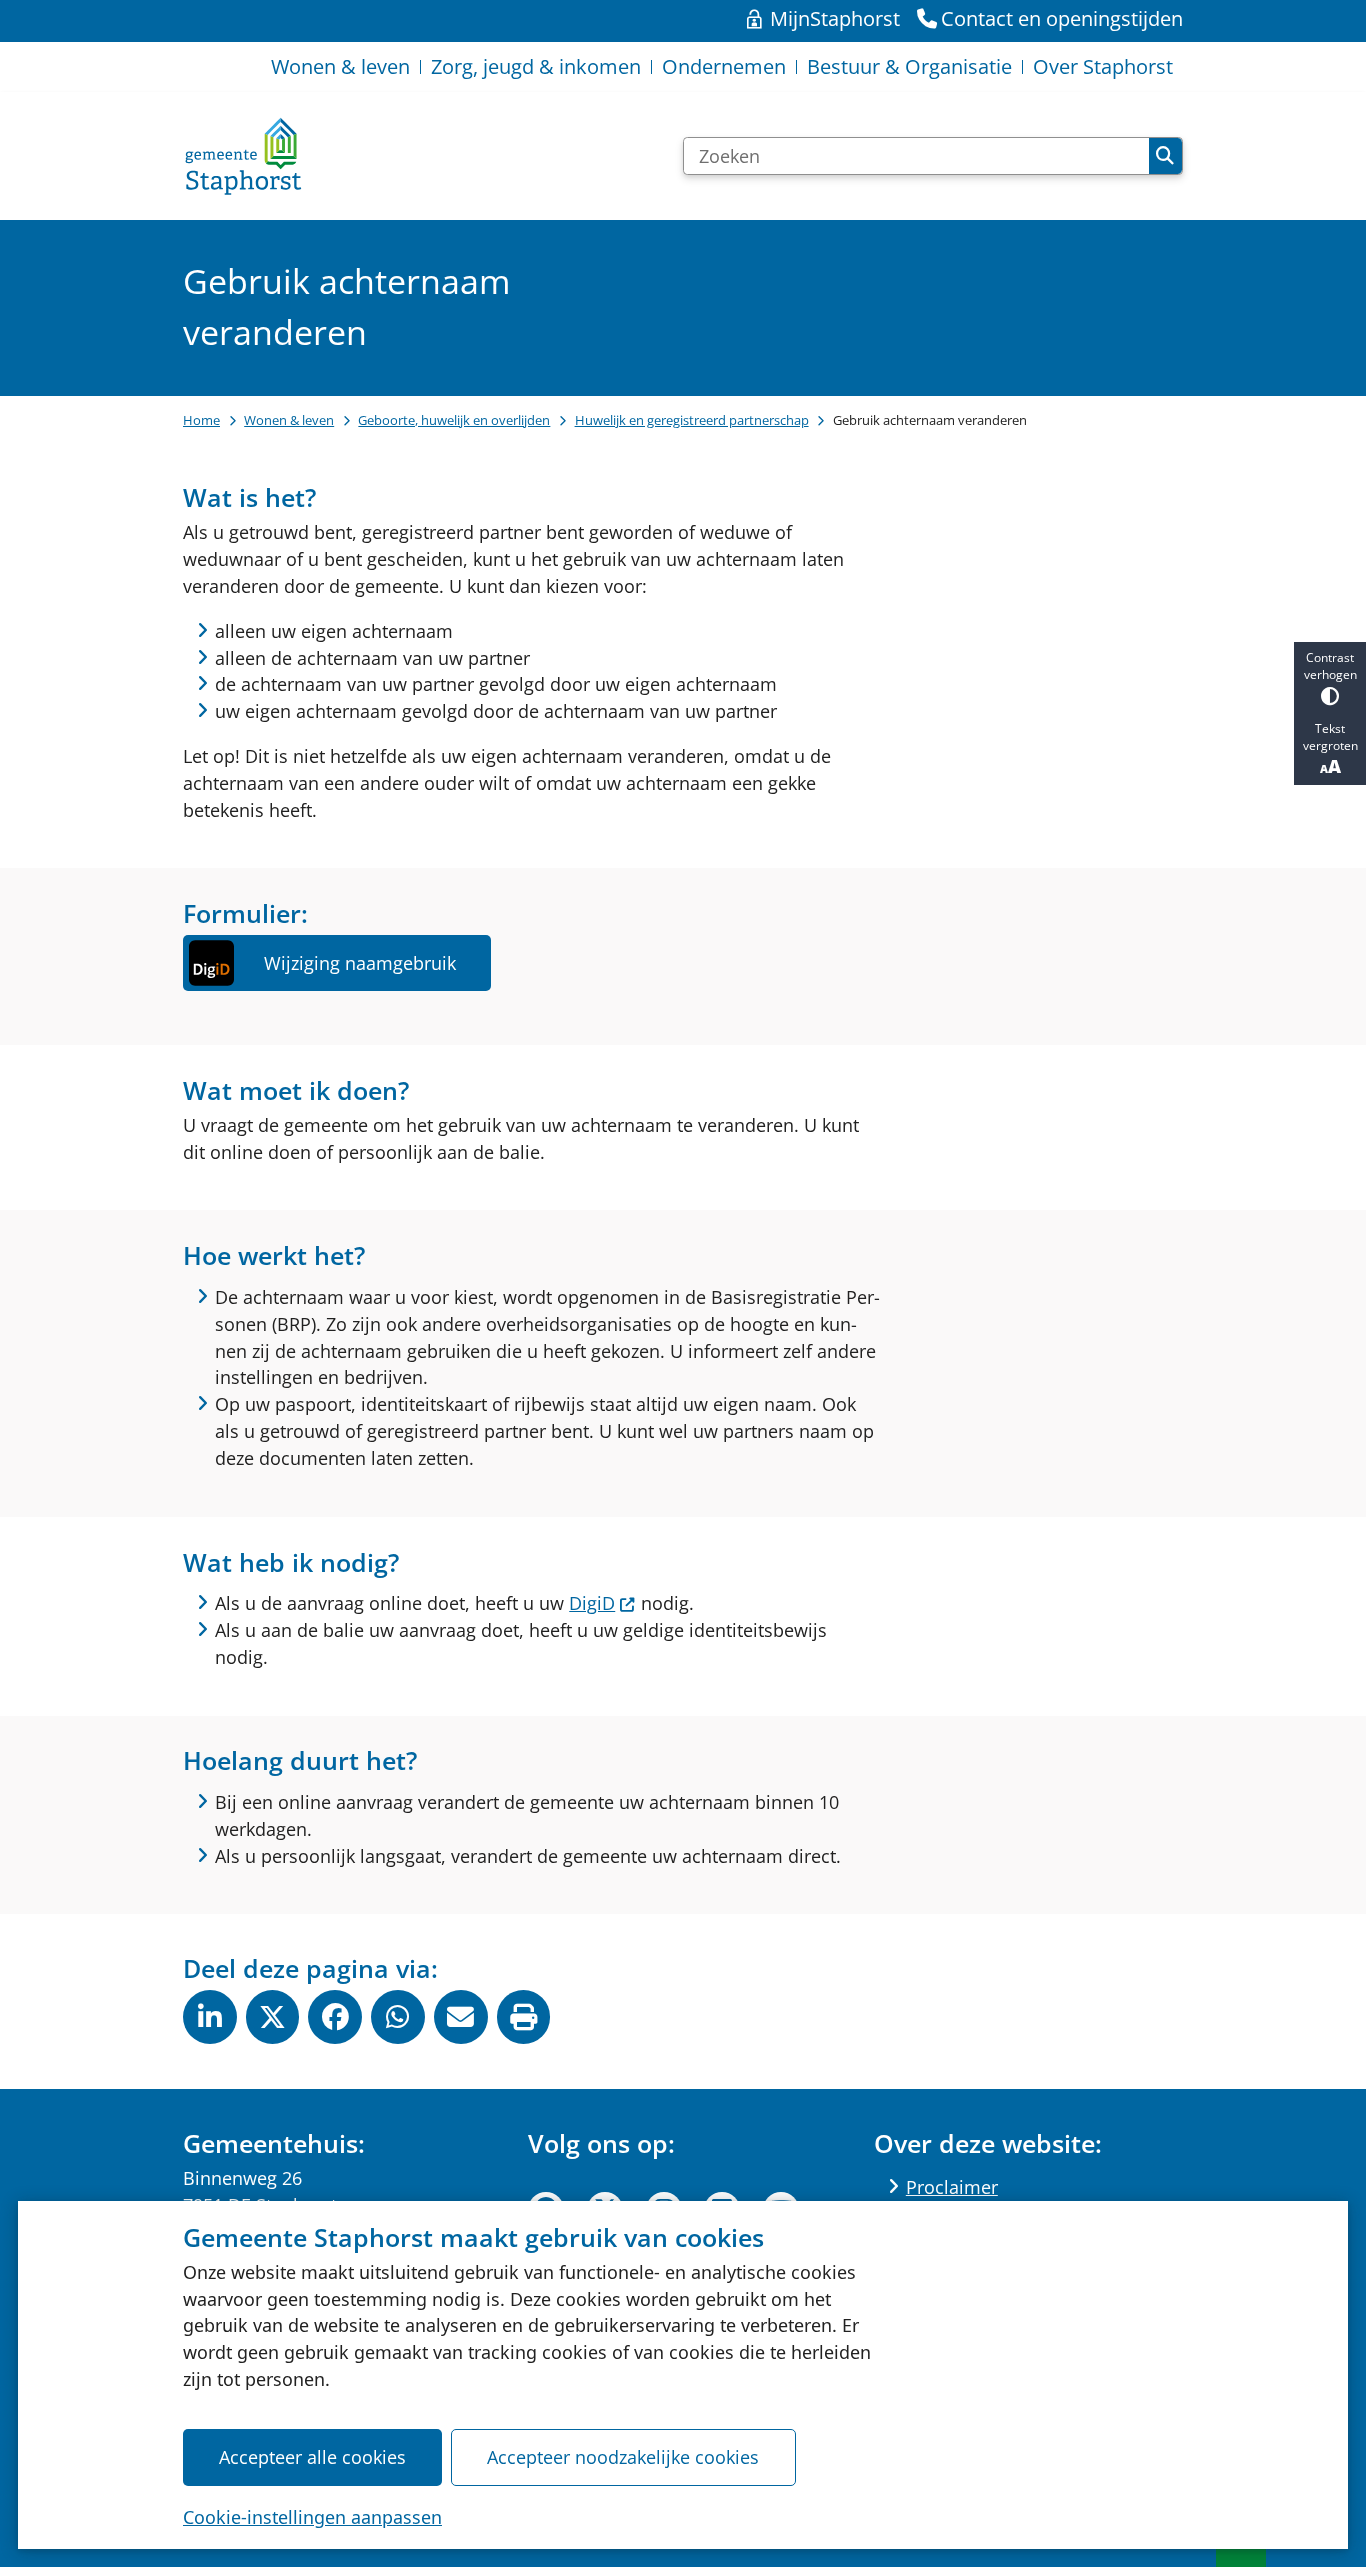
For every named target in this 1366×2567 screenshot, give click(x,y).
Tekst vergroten (1330, 737)
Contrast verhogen (1330, 666)
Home (201, 420)
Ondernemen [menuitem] (724, 66)
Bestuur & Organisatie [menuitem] (909, 66)
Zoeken (1165, 156)
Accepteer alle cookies (312, 2457)
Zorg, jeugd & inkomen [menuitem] (536, 66)
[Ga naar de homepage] (243, 156)
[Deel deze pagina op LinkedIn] (210, 2017)
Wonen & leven (289, 420)
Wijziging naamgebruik (360, 963)
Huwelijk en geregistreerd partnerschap (692, 420)
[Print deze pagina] (524, 2017)
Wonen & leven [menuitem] (340, 66)
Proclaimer (952, 2187)
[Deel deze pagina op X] (273, 2017)
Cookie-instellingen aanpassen (312, 2517)
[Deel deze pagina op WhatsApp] (398, 2017)
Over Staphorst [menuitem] (1103, 66)
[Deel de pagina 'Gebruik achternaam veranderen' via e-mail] (461, 2017)
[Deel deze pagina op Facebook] (335, 2017)
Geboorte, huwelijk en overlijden (454, 420)
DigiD (592, 1603)
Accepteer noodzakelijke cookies (623, 2457)
